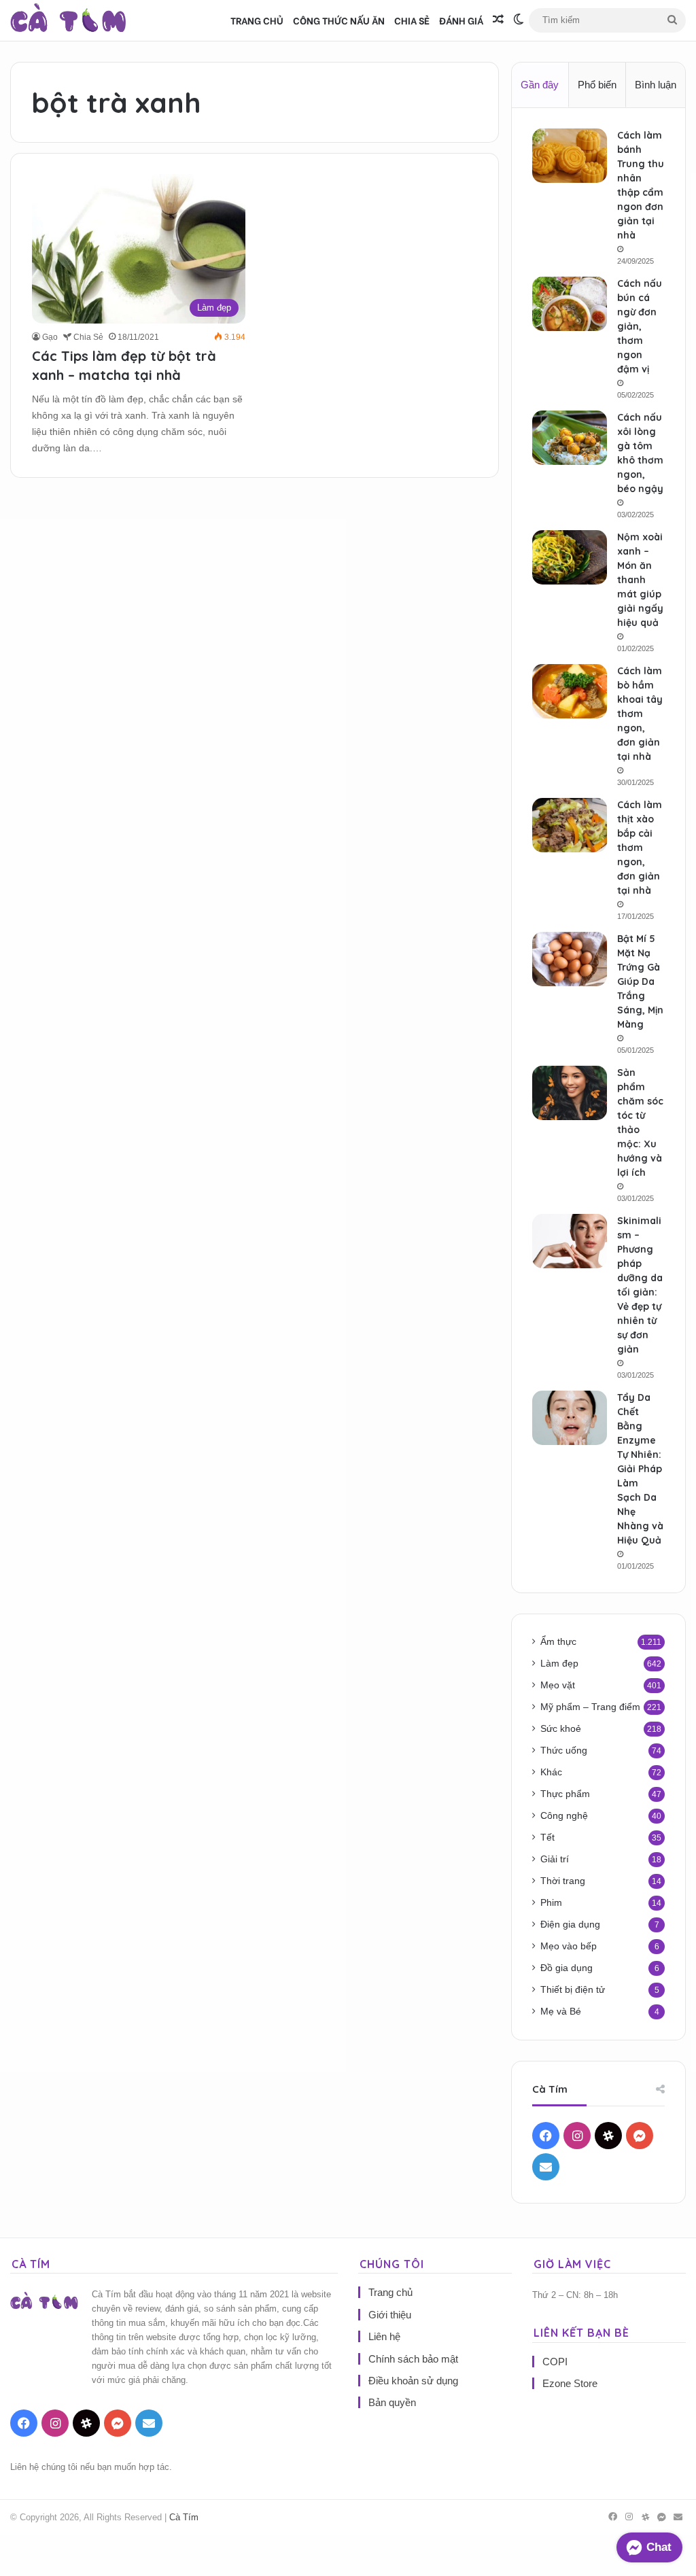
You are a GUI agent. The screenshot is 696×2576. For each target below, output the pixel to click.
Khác (551, 1772)
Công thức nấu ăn (339, 20)
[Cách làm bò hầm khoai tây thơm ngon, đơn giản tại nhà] (570, 691)
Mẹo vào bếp (569, 1946)
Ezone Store (570, 2383)
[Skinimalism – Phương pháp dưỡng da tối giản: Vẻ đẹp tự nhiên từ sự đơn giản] (570, 1241)
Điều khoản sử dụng (413, 2381)
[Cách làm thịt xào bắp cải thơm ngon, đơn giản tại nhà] (570, 825)
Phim (551, 1903)
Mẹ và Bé (561, 2012)
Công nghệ (564, 1816)
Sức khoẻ (561, 1729)
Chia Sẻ (412, 20)
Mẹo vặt (558, 1685)
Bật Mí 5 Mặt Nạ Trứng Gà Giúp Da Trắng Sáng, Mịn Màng (640, 981)
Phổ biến (597, 85)
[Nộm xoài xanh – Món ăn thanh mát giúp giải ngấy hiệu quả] (570, 557)
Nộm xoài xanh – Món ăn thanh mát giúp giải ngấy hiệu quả (640, 580)
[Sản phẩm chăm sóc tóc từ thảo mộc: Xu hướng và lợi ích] (570, 1093)
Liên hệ (384, 2336)
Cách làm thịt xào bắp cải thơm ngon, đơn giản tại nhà (640, 848)
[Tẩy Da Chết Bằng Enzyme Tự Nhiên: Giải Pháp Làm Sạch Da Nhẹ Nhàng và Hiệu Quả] (570, 1418)
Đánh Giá (461, 20)
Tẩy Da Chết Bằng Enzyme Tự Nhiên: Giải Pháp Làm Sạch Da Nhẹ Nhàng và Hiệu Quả (640, 1469)
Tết (547, 1838)
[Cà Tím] (68, 20)
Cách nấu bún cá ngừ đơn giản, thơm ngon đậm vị (640, 326)
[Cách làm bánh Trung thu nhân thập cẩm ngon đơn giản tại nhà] (570, 156)
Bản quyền (392, 2402)
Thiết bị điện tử (573, 1990)
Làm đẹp (559, 1664)
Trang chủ (257, 20)
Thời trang (563, 1881)
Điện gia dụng (570, 1925)
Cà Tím (184, 2517)
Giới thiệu (390, 2315)
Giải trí (555, 1859)
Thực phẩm (565, 1794)
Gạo (50, 337)
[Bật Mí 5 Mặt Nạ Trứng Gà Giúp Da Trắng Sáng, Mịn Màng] (570, 959)
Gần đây (540, 85)
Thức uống (564, 1751)
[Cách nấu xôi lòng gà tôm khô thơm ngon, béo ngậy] (570, 438)
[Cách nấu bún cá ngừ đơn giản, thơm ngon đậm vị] (570, 304)
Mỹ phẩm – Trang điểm (590, 1707)
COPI (555, 2362)
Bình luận (656, 85)
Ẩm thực (558, 1642)
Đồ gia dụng (567, 1968)
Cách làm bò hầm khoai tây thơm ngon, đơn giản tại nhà (640, 714)
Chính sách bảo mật (413, 2359)
